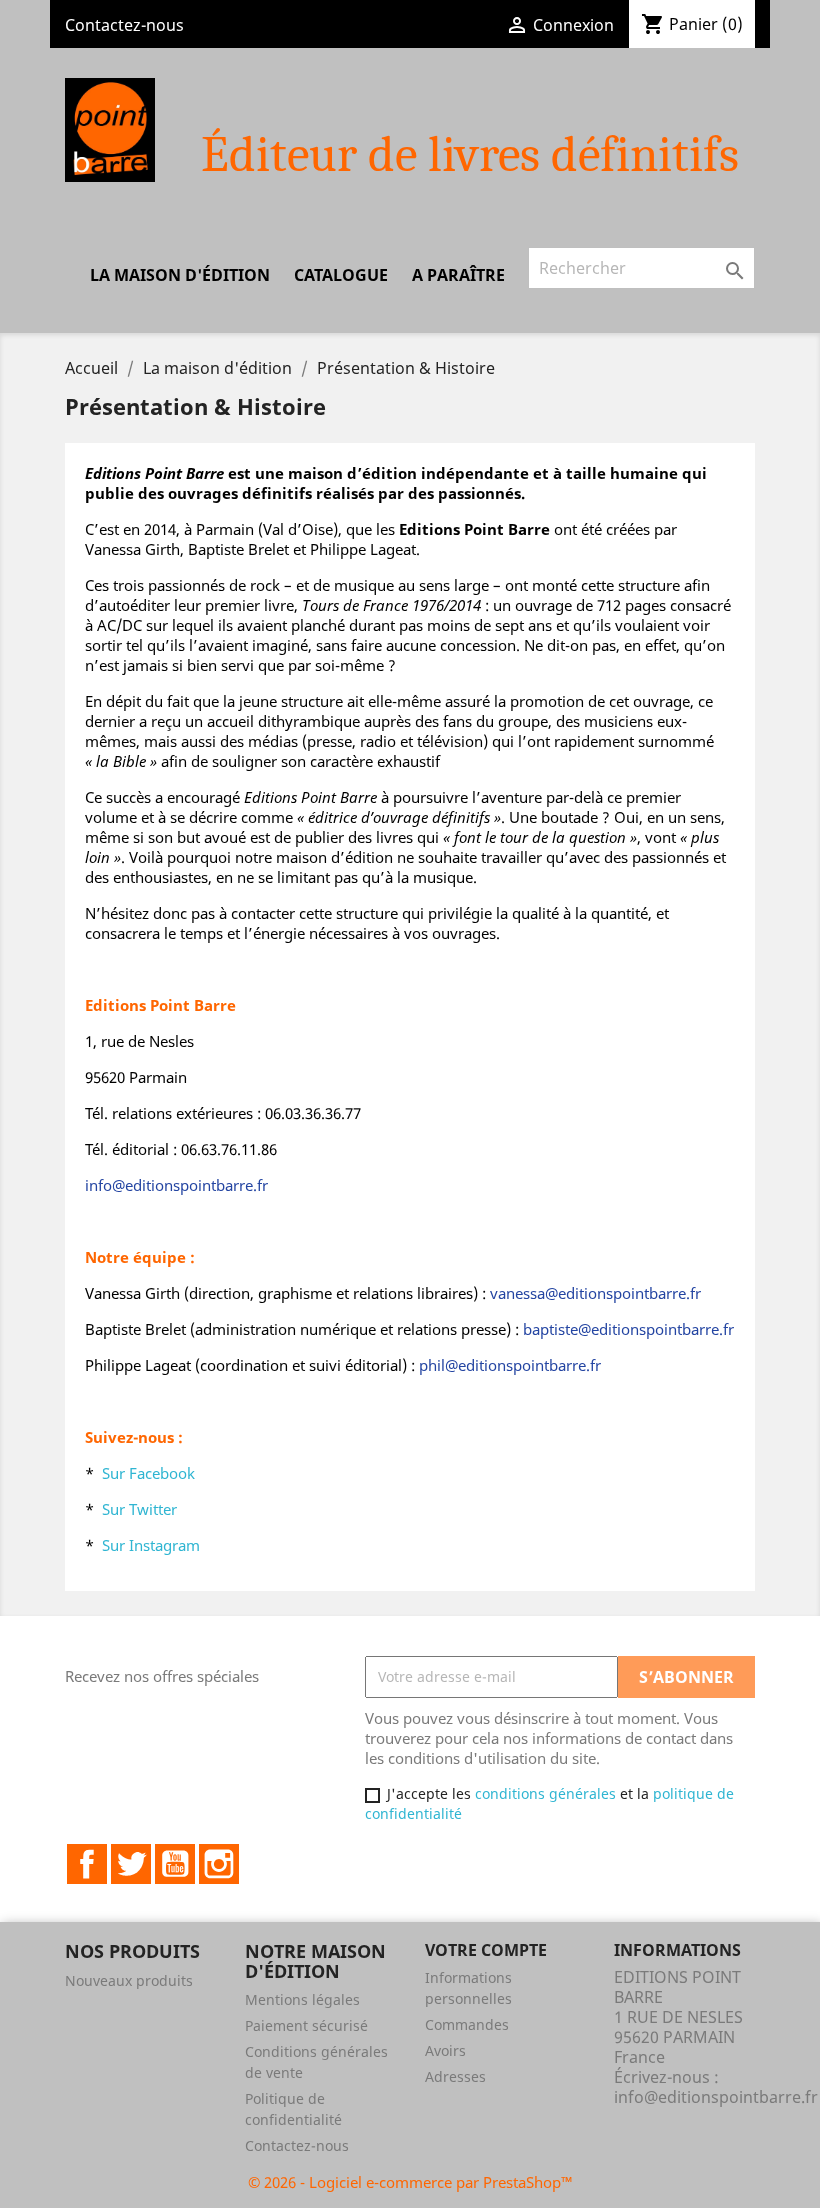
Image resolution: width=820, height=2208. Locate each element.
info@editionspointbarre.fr (716, 2097)
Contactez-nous (124, 25)
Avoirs (445, 2050)
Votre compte (486, 1950)
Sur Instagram (151, 1545)
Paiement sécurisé (306, 2025)
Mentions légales (302, 1999)
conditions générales (545, 1793)
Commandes (467, 2024)
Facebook (87, 1864)
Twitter (131, 1864)
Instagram (219, 1864)
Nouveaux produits (129, 1980)
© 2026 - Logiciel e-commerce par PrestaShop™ (410, 2182)
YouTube (175, 1864)
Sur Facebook (148, 1473)
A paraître (458, 275)
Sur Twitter (139, 1509)
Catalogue (341, 275)
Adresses (455, 2076)
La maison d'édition (180, 275)
